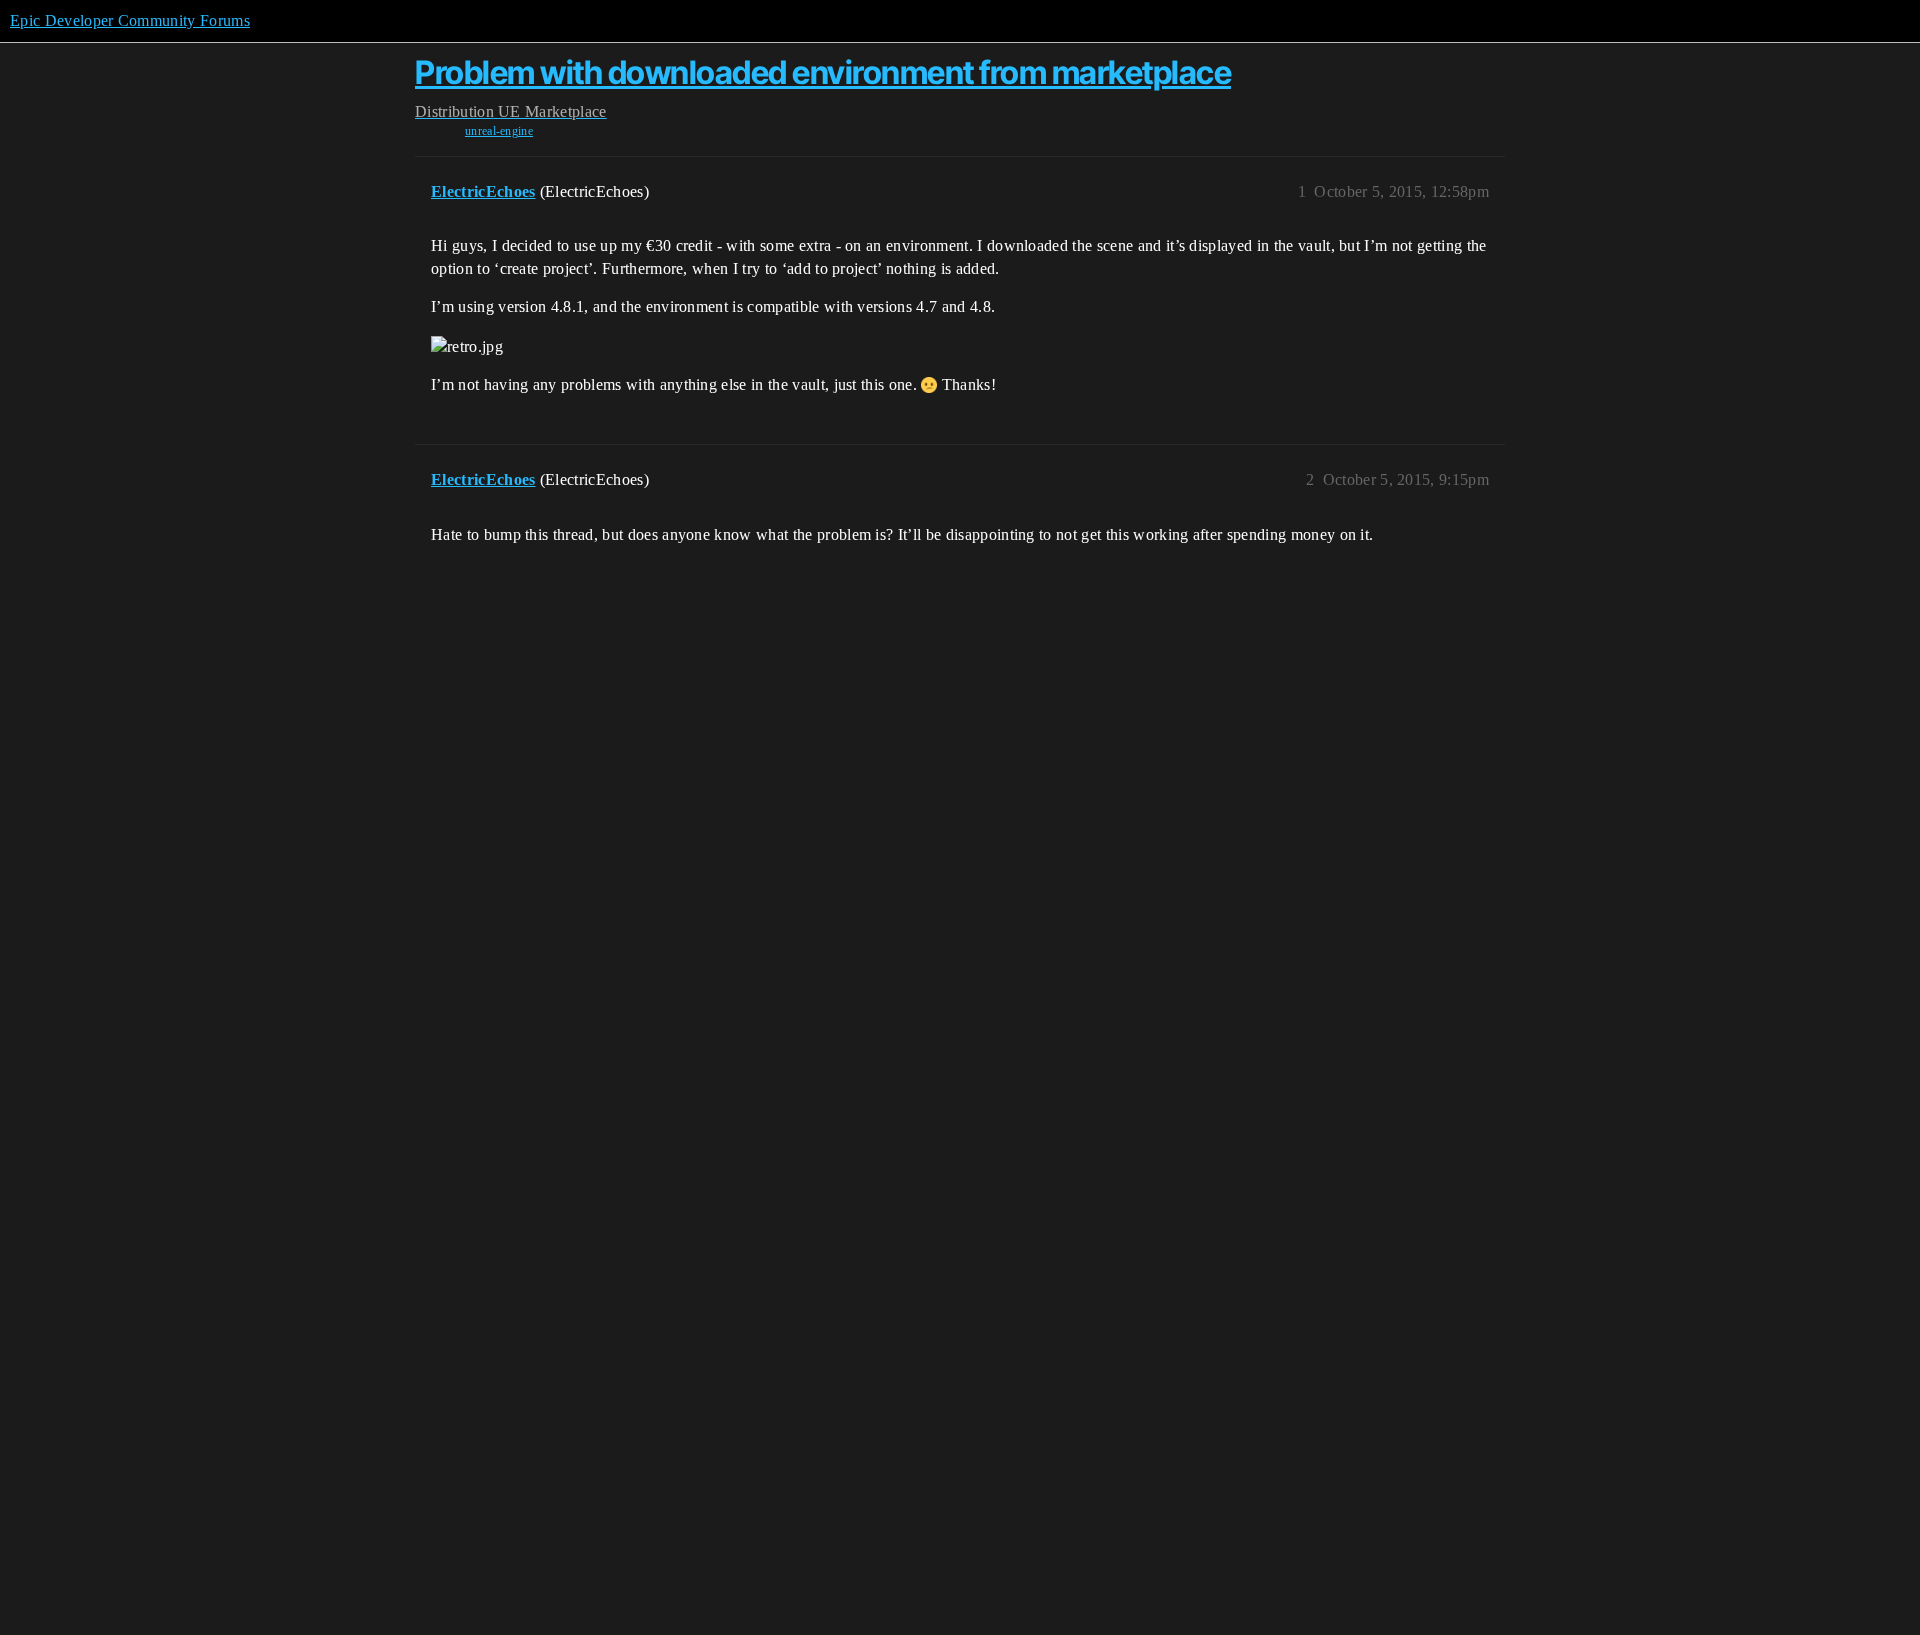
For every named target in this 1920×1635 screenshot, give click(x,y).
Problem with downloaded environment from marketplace (823, 72)
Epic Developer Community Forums (130, 20)
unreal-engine (499, 131)
